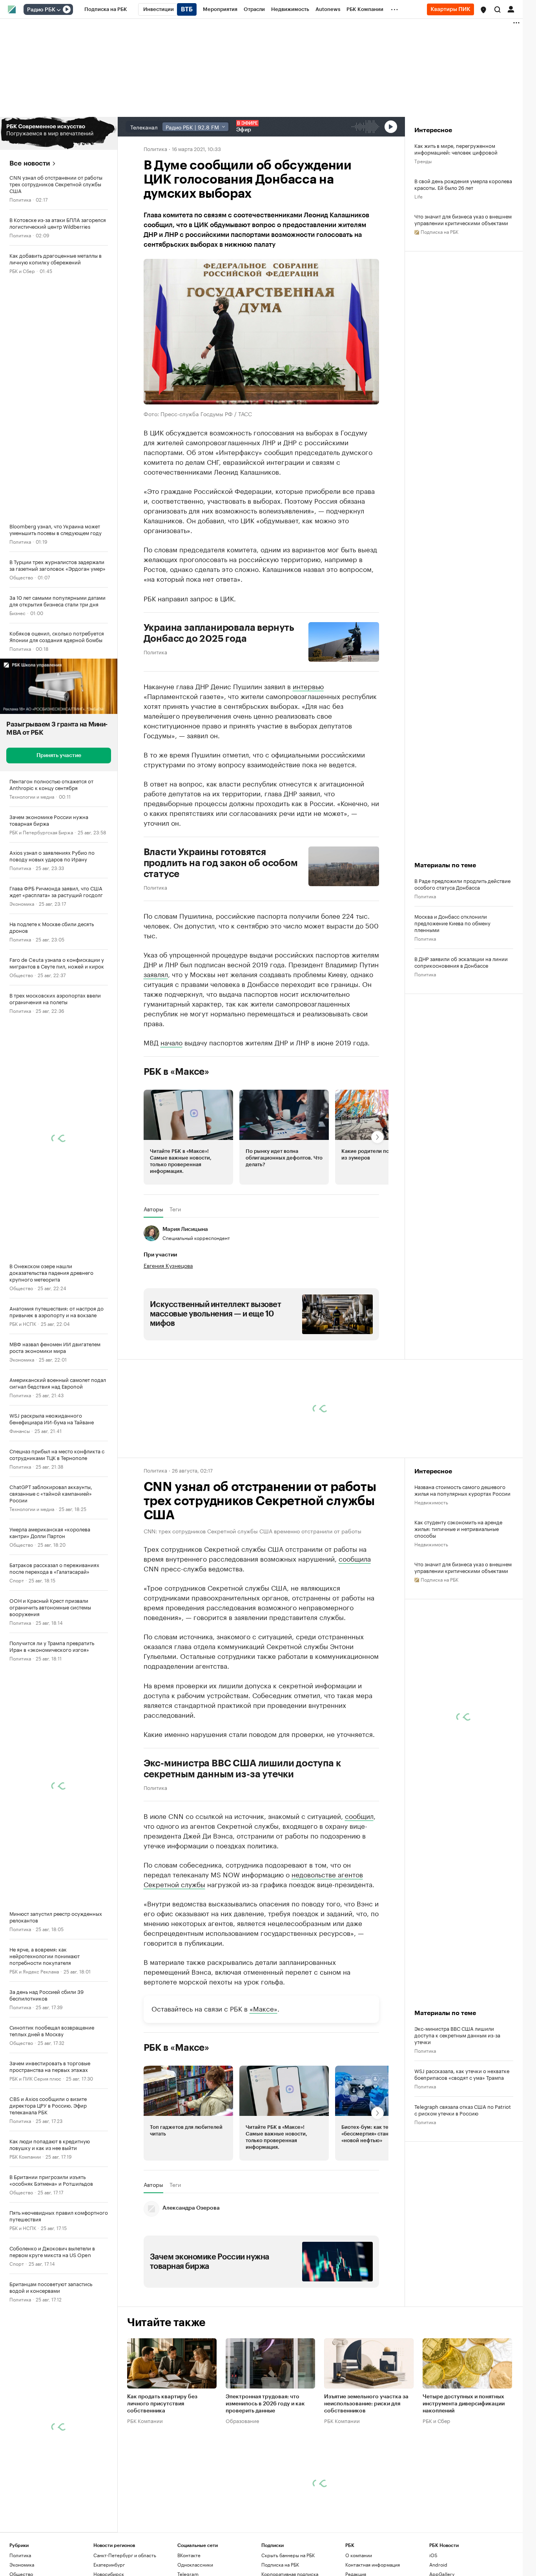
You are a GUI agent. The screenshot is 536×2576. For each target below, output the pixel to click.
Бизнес (17, 613)
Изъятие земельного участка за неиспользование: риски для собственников (366, 2404)
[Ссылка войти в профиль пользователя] (511, 9)
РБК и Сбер (22, 270)
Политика (20, 199)
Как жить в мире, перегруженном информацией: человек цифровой (456, 149)
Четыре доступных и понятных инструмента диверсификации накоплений (464, 2404)
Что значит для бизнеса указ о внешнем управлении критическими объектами (463, 219)
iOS (433, 2555)
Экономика (22, 903)
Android (438, 2564)
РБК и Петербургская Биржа (41, 832)
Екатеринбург (109, 2564)
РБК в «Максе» (177, 1072)
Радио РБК (41, 10)
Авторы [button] (153, 1209)
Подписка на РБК (280, 2564)
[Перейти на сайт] (59, 133)
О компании (359, 2555)
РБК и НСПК (23, 1323)
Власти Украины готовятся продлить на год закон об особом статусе (221, 863)
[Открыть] (58, 10)
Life (418, 196)
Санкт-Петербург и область (125, 2555)
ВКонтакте (189, 2555)
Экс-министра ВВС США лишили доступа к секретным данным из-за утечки (242, 1769)
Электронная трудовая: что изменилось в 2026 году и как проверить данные (265, 2404)
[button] (483, 10)
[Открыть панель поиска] (498, 9)
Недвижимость (431, 1502)
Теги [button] (175, 1209)
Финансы (20, 1430)
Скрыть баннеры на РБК (288, 2555)
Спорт (17, 1580)
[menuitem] (106, 9)
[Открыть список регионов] (483, 10)
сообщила (355, 1558)
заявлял (156, 974)
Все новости (30, 163)
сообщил (359, 1815)
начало (171, 1042)
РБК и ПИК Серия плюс (35, 2078)
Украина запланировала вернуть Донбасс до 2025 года (219, 633)
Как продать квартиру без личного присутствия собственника (162, 2404)
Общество (21, 577)
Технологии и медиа (32, 796)
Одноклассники (195, 2564)
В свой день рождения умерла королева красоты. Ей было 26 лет (463, 184)
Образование (242, 2421)
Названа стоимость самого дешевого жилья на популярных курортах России (462, 1490)
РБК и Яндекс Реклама (34, 1971)
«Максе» (263, 2008)
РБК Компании (25, 2156)
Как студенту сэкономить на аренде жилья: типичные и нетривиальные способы (458, 1528)
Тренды (423, 161)
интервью (308, 686)
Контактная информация (373, 2564)
